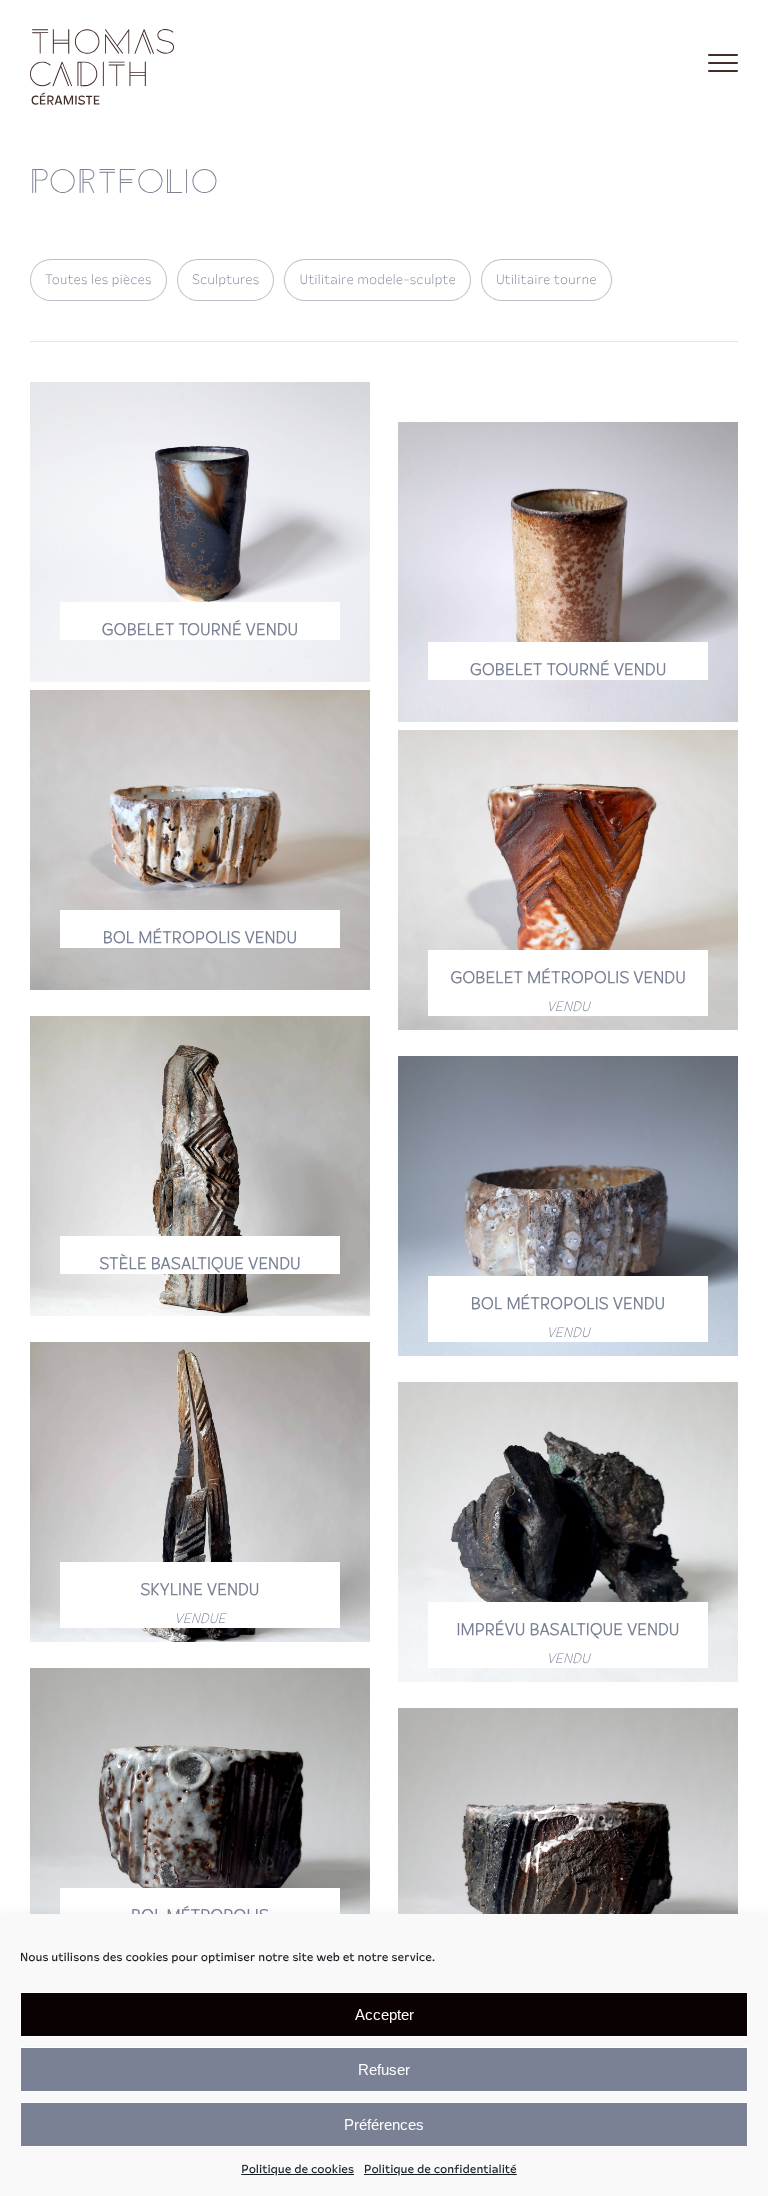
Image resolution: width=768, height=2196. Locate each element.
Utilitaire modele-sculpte (377, 280)
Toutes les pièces (98, 280)
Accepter (384, 2014)
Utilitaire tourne (546, 280)
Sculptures (226, 280)
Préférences (384, 2124)
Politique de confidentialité (440, 2170)
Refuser (384, 2069)
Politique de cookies (297, 2170)
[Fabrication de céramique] (105, 63)
